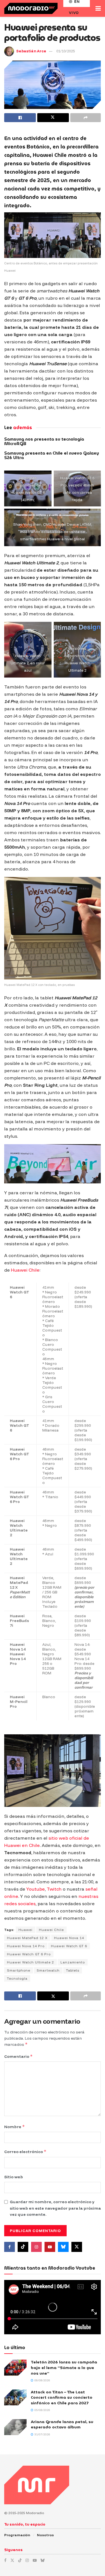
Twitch (54, 1889)
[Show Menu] (98, 8)
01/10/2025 (66, 51)
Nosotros (45, 2535)
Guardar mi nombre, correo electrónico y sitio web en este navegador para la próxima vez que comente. (55, 2208)
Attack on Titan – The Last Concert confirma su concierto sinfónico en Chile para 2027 (62, 2397)
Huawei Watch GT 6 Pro (29, 1954)
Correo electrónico (25, 2152)
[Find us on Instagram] (36, 2247)
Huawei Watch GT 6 (69, 1946)
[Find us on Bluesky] (63, 2247)
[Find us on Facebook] (10, 2247)
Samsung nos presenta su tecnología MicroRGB (44, 442)
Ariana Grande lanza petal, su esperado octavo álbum (62, 2424)
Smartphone (19, 1970)
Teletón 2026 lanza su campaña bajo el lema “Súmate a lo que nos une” (64, 2367)
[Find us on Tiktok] (23, 2247)
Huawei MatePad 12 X (27, 1938)
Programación (17, 2535)
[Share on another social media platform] (86, 118)
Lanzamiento (73, 1962)
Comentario (18, 2056)
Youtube (36, 1889)
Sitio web (14, 2177)
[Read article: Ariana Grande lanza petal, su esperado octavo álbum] (15, 2427)
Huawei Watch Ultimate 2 (31, 1962)
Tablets (73, 1970)
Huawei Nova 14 (69, 1938)
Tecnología (17, 1978)
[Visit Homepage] (31, 8)
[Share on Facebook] (20, 118)
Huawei (25, 1930)
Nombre (15, 2127)
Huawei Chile (25, 1270)
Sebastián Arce (31, 51)
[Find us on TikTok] (20, 2560)
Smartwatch (48, 1970)
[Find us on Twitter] (77, 2247)
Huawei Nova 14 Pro (26, 1946)
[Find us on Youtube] (50, 2247)
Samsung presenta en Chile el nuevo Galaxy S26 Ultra (52, 456)
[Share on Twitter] (53, 118)
